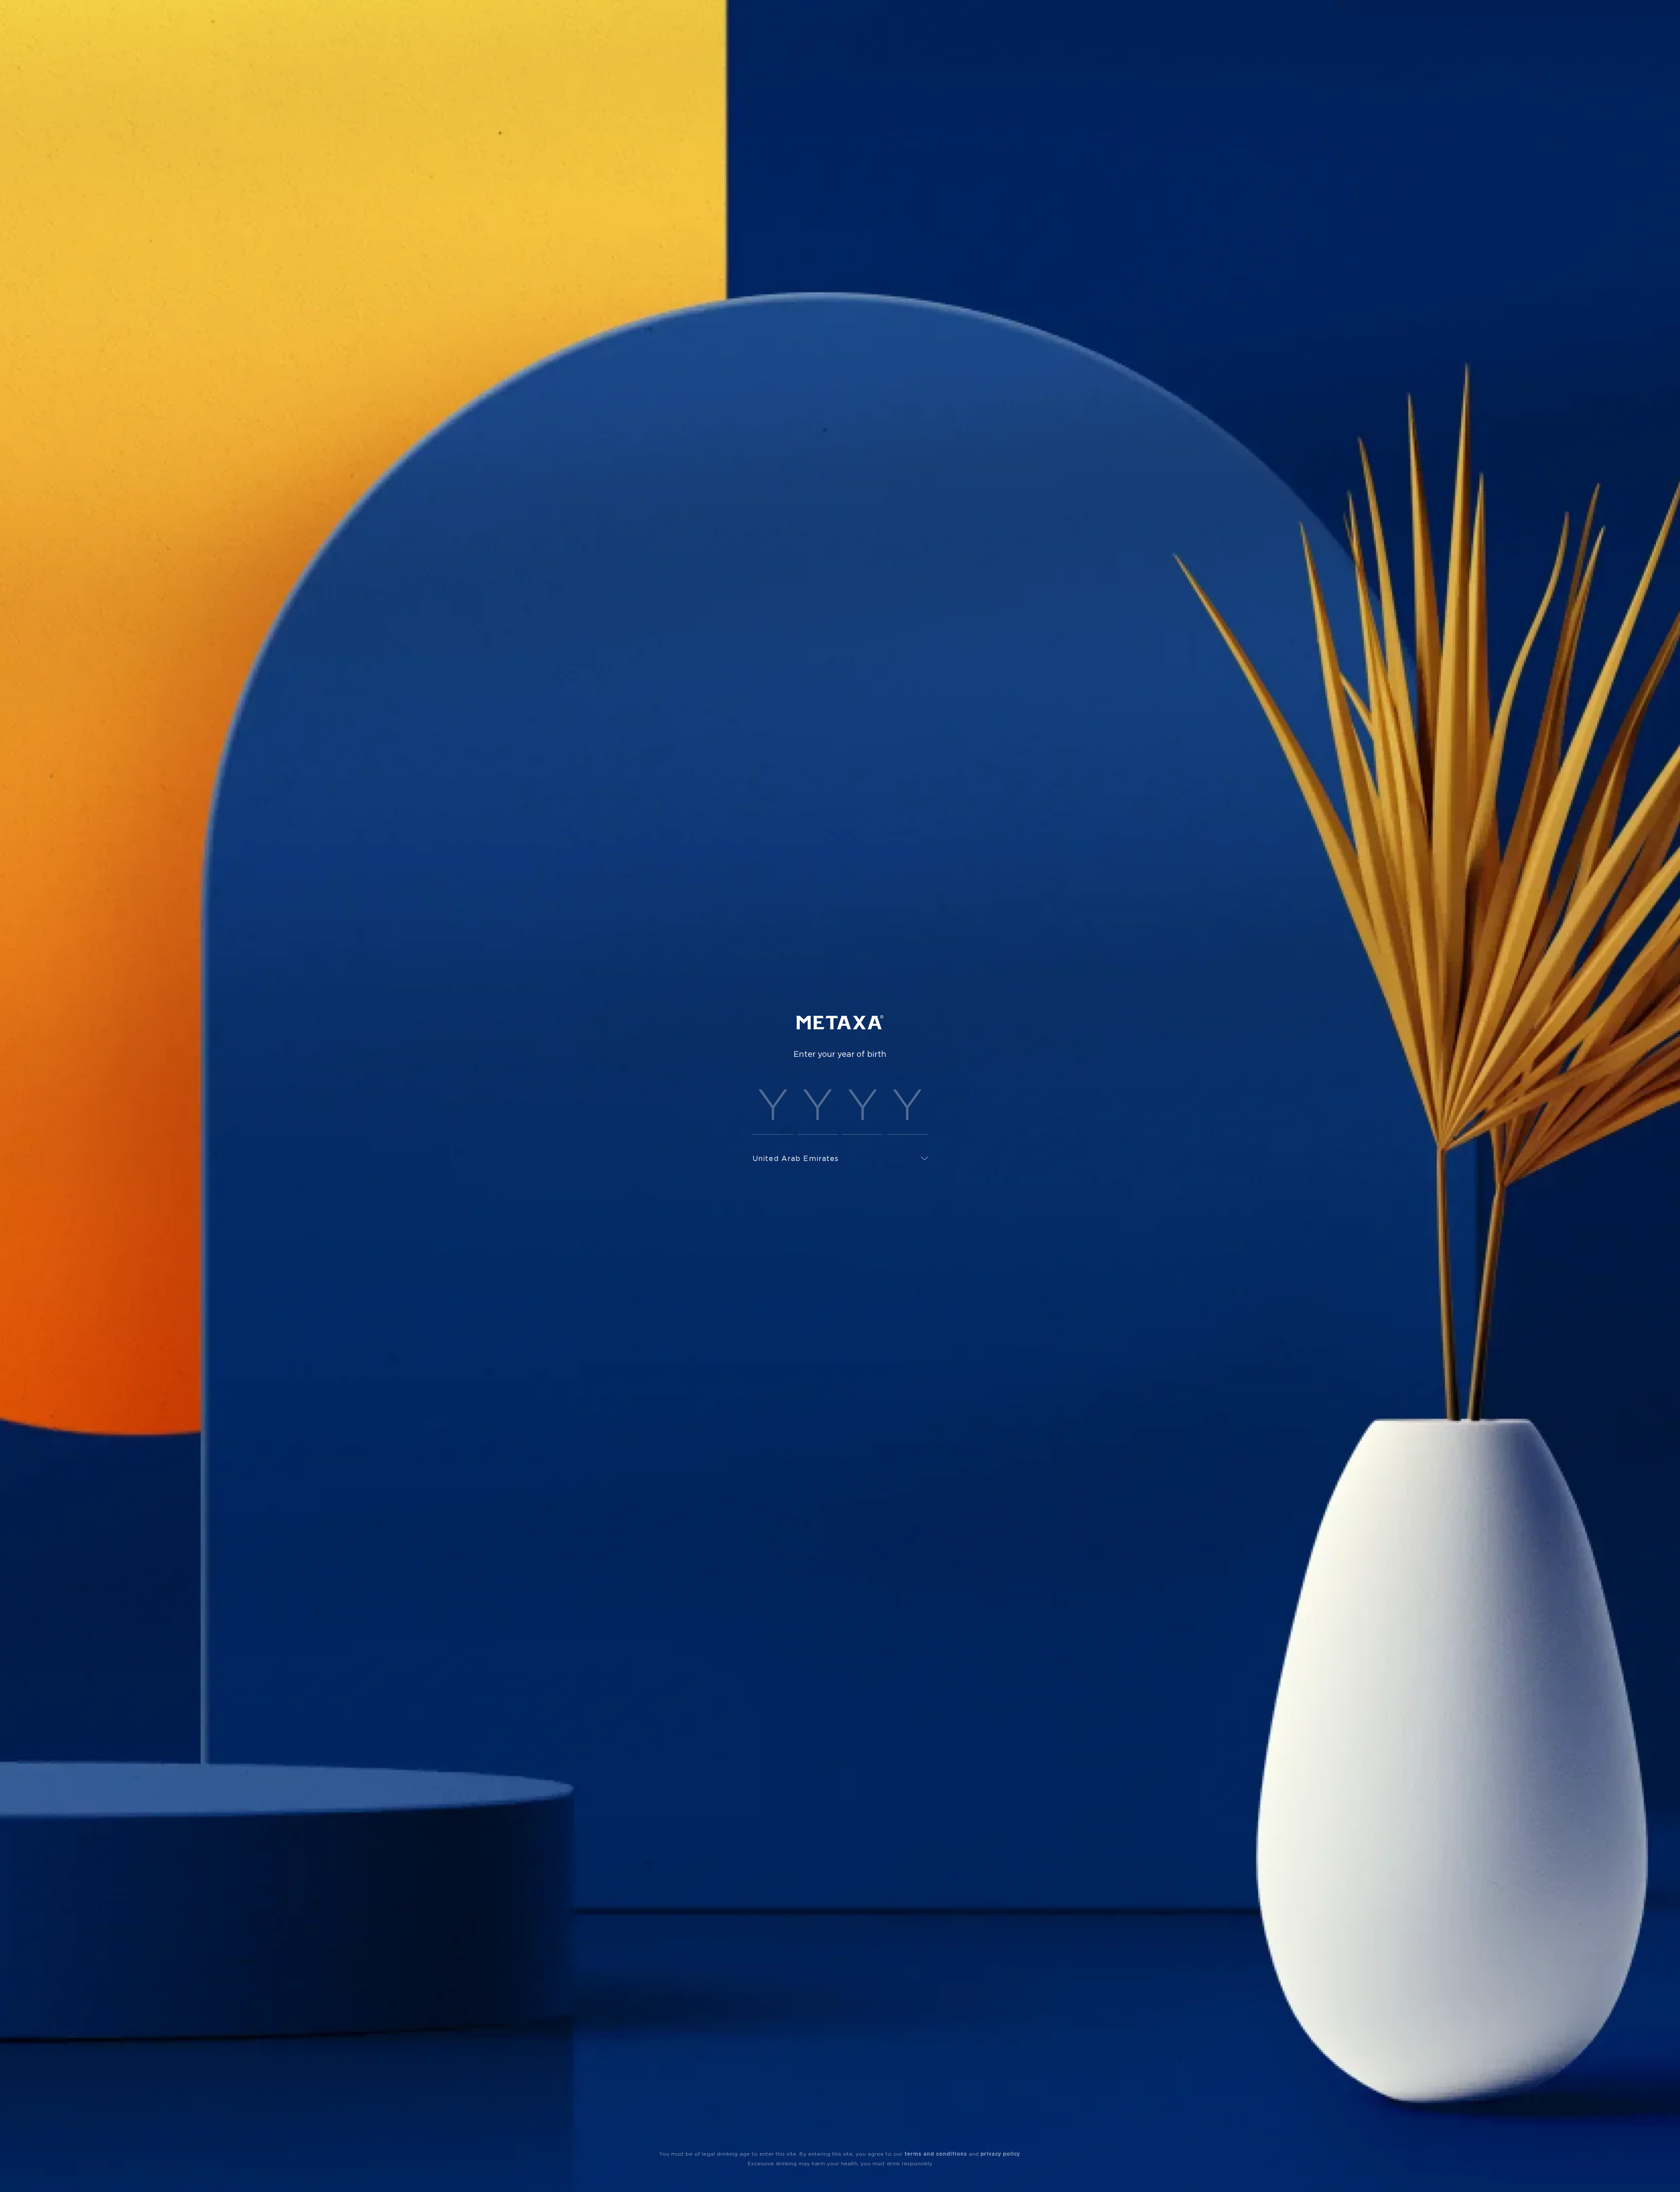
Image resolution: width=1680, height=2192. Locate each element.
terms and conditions (936, 2154)
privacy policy (1000, 2154)
